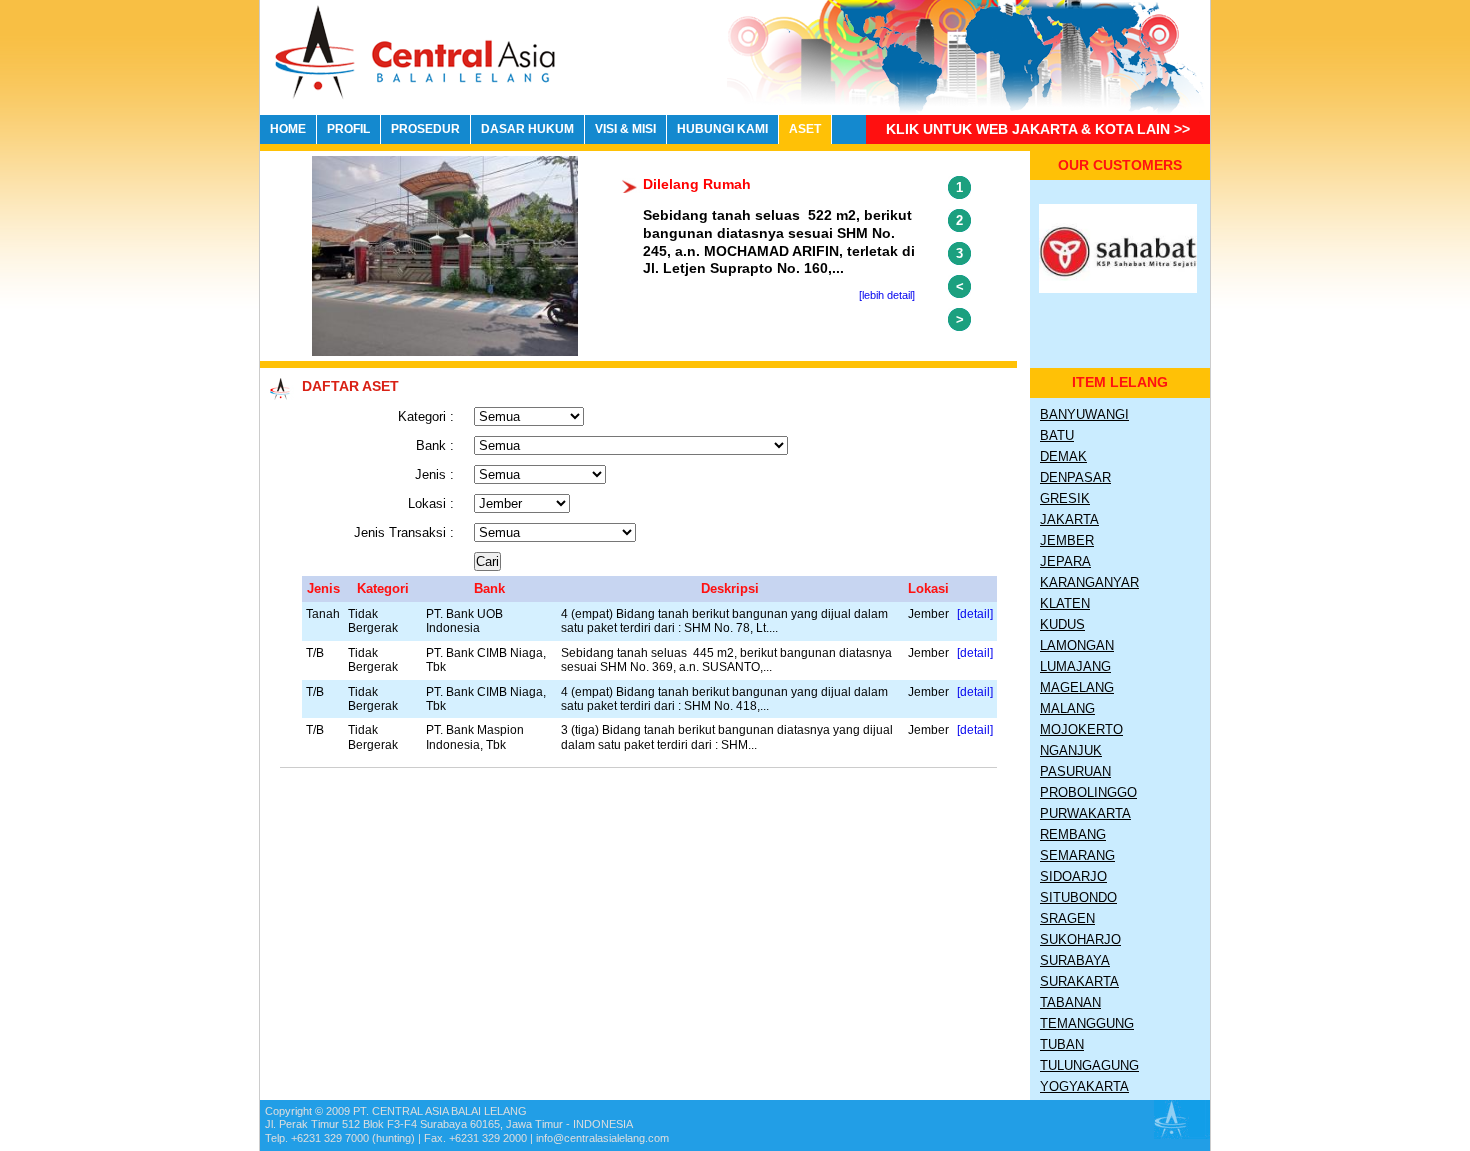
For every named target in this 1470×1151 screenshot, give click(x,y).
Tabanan (1070, 1002)
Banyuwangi (1084, 414)
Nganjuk (1071, 750)
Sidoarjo (1073, 876)
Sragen (1067, 918)
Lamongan (1077, 645)
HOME (288, 128)
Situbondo (1078, 897)
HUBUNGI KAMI (722, 128)
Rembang (1073, 834)
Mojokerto (1081, 729)
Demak (1063, 456)
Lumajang (1075, 666)
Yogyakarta (1084, 1086)
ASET (805, 128)
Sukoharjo (1080, 939)
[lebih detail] (887, 295)
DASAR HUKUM (527, 128)
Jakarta (1069, 519)
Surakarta (1079, 981)
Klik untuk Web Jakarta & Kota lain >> (1038, 129)
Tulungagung (1089, 1065)
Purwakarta (1085, 813)
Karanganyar (1089, 582)
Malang (1067, 708)
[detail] (975, 613)
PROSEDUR (425, 128)
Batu (1057, 435)
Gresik (1065, 498)
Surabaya (1075, 960)
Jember (1067, 540)
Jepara (1065, 561)
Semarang (1077, 855)
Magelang (1077, 687)
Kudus (1062, 624)
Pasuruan (1075, 771)
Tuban (1062, 1044)
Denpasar (1075, 477)
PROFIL (348, 128)
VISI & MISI (625, 128)
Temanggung (1087, 1023)
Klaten (1065, 603)
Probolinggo (1088, 792)
